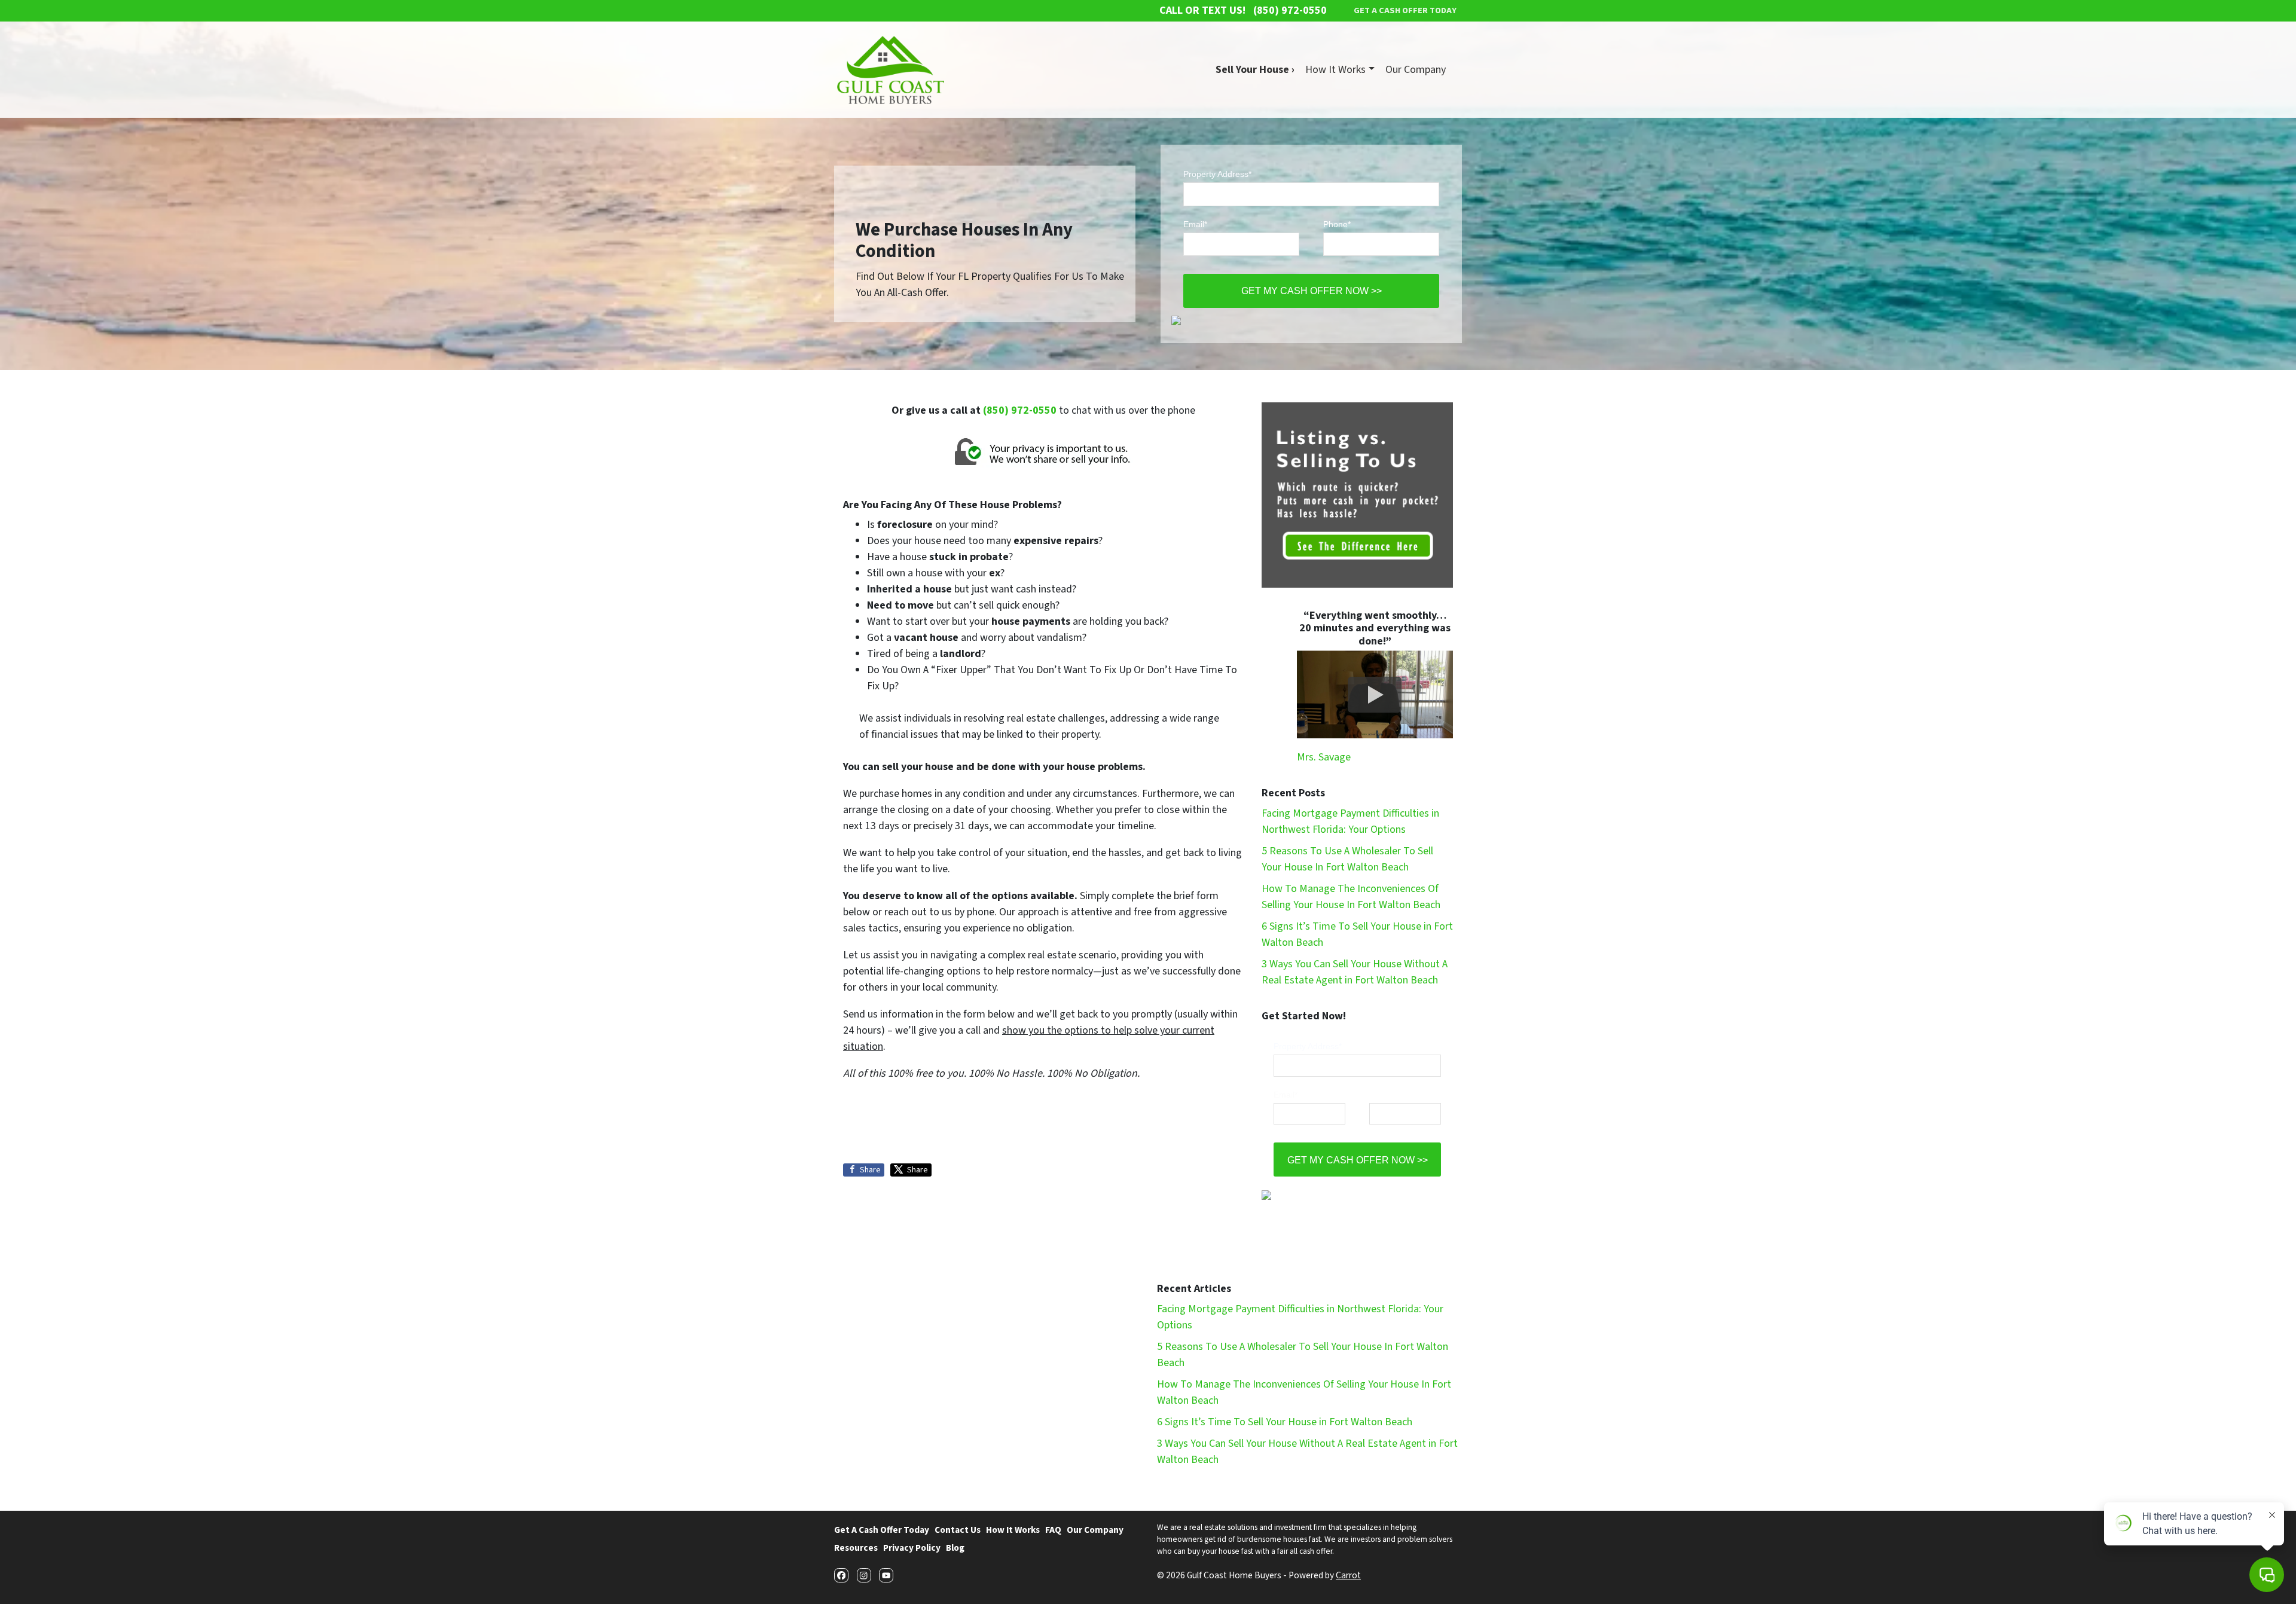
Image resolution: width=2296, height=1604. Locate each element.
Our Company (1416, 70)
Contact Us (958, 1530)
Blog (955, 1548)
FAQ (1053, 1530)
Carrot (1348, 1575)
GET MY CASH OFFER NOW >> (1312, 291)
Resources (856, 1548)
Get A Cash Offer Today (882, 1530)
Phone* (1337, 224)
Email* (1195, 224)
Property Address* (1217, 174)
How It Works (1335, 70)
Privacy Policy (912, 1548)
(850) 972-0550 (1020, 410)
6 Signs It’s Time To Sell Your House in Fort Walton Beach (1285, 1422)
